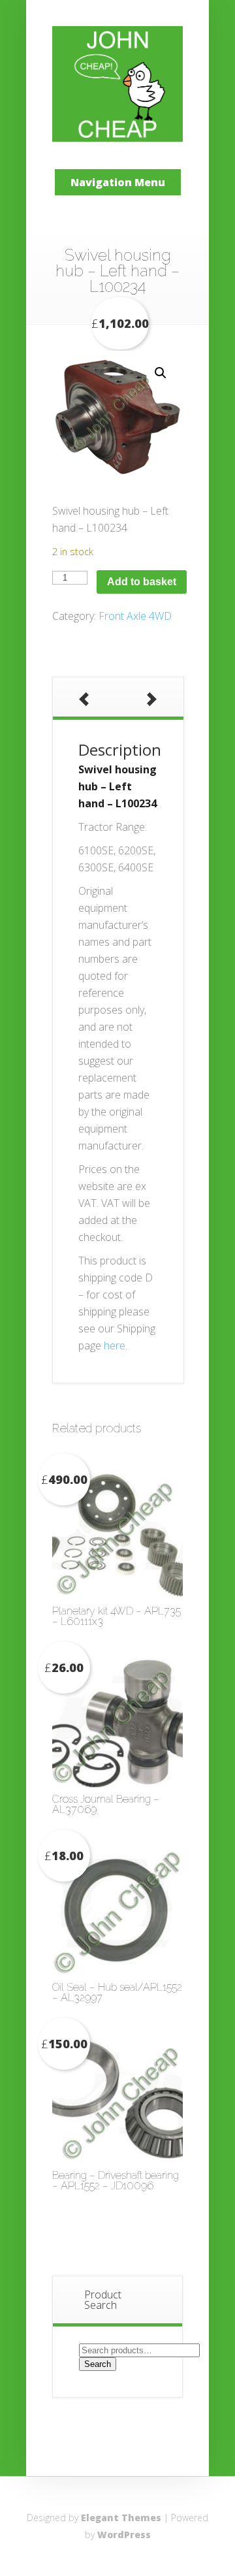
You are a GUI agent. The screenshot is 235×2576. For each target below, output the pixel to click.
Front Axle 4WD (135, 616)
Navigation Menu (118, 182)
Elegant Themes (121, 2518)
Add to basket (142, 582)
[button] (161, 373)
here (115, 1345)
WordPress (124, 2535)
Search (98, 2364)
